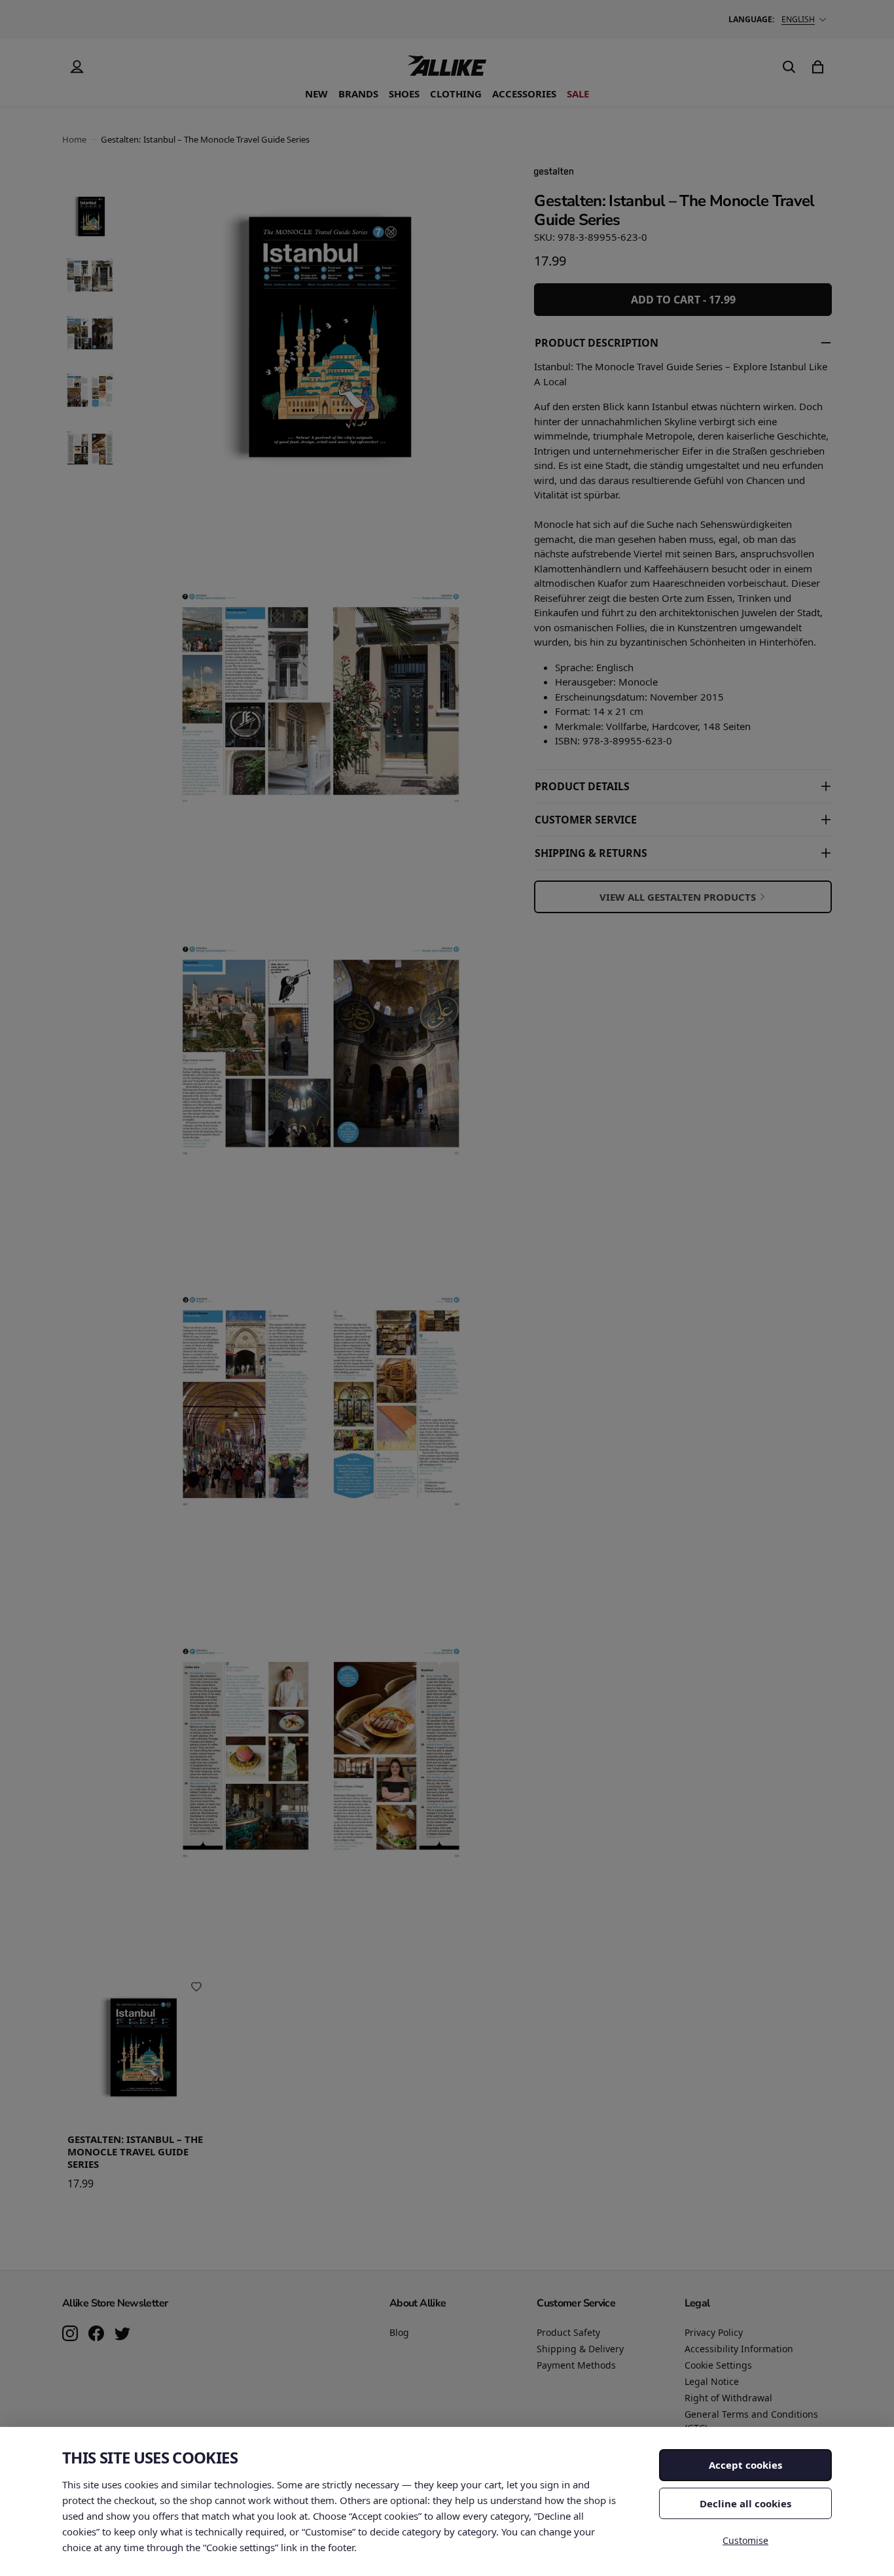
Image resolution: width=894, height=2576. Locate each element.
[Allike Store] (447, 71)
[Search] (789, 67)
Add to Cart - (683, 300)
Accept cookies (745, 2465)
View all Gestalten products (678, 897)
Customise (745, 2540)
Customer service (586, 820)
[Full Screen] (468, 1890)
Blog (399, 2332)
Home (74, 139)
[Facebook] (96, 2335)
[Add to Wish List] (196, 1987)
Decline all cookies (745, 2503)
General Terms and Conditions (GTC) (751, 2421)
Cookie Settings (718, 2365)
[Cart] (817, 67)
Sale (578, 94)
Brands (358, 94)
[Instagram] (70, 2335)
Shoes (404, 94)
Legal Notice (712, 2381)
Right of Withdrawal (728, 2398)
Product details (582, 786)
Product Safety (568, 2332)
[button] (90, 217)
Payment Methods (576, 2365)
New (316, 94)
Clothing (456, 94)
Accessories (524, 94)
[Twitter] (122, 2335)
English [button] (798, 19)
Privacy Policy (714, 2332)
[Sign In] (77, 67)
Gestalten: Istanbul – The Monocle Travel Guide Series (135, 2151)
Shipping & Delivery (580, 2349)
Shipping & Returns (591, 853)
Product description (597, 343)
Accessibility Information (739, 2349)
